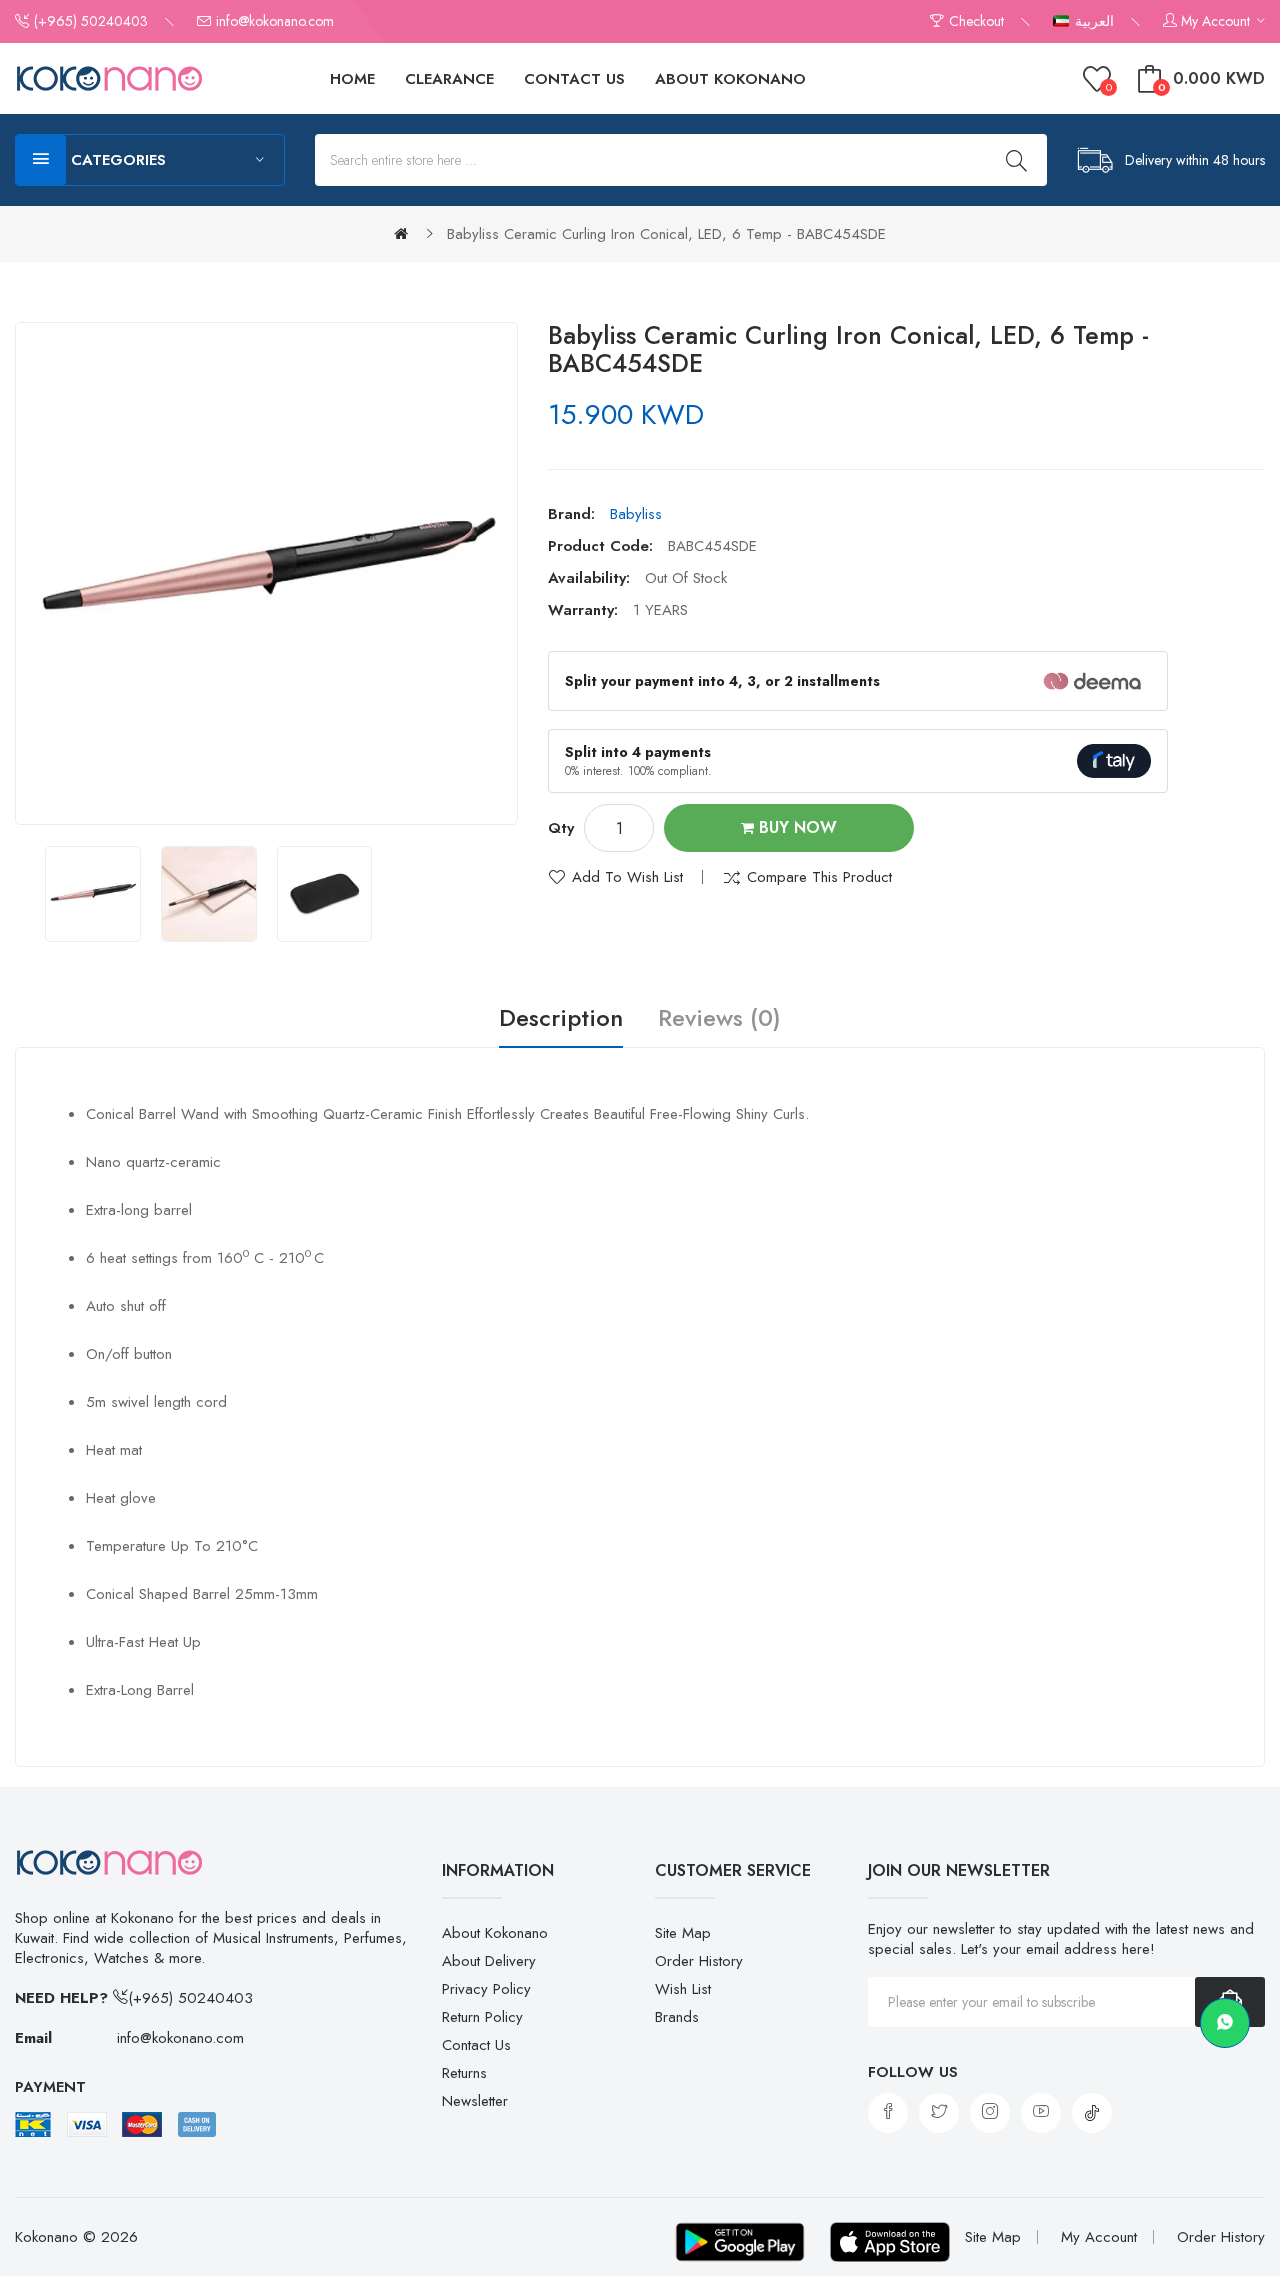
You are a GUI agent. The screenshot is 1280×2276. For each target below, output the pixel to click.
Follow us (913, 2072)
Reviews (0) (719, 1019)
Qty (561, 828)
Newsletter (475, 2101)
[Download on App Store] (890, 2242)
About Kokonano (495, 1933)
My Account (1099, 2237)
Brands (677, 2017)
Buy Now (795, 827)
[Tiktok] (1092, 2113)
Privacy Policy (486, 1989)
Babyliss (636, 514)
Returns (464, 2073)
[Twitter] (939, 2113)
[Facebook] (888, 2113)
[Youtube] (1041, 2113)
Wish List (683, 1989)
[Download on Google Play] (740, 2242)
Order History (699, 1961)
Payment (50, 2087)
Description (561, 1019)
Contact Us (476, 2045)
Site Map (683, 1933)
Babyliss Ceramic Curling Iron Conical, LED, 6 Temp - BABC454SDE (666, 234)
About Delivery (489, 1961)
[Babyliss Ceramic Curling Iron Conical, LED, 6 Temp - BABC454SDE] (93, 894)
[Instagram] (990, 2113)
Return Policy (482, 2017)
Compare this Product (819, 877)
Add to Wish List (627, 877)
